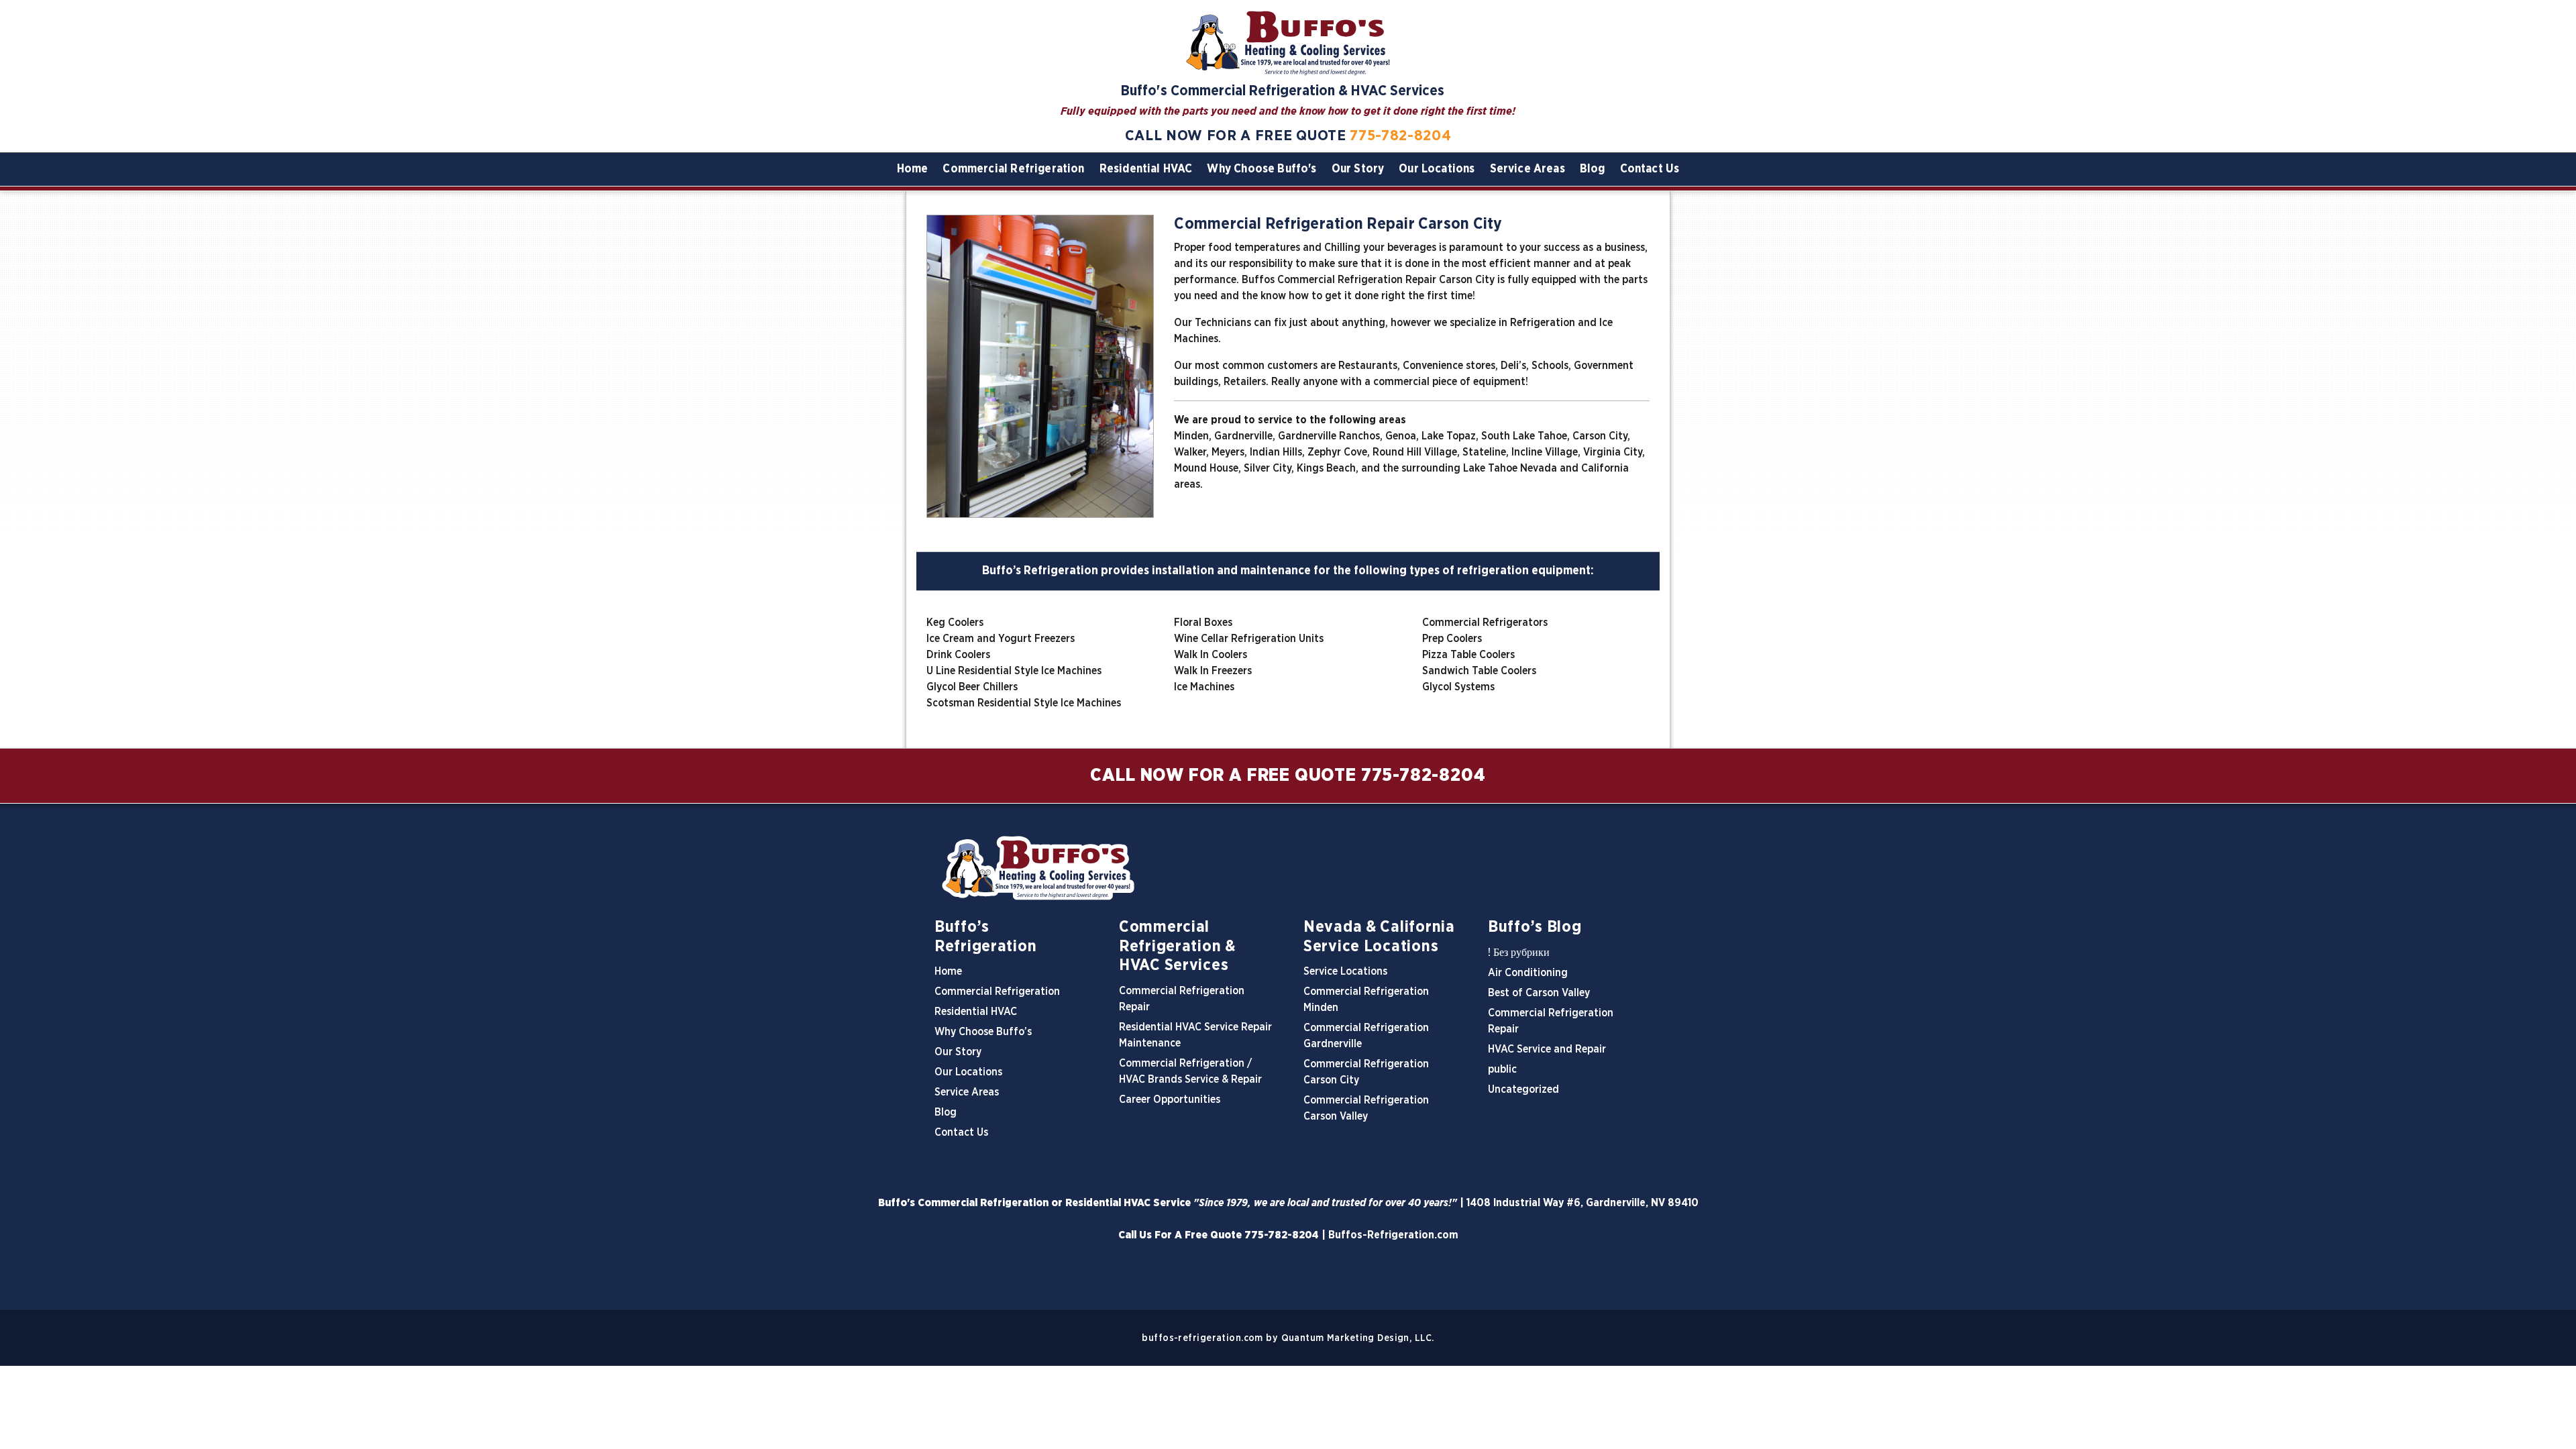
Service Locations (1345, 971)
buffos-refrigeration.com (1202, 1338)
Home (913, 169)
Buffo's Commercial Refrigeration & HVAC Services (1283, 91)
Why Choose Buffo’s (983, 1032)
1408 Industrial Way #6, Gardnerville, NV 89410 (1582, 1203)
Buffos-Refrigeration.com (1393, 1235)
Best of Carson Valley (1539, 993)
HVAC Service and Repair (1547, 1049)
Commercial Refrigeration (1013, 169)
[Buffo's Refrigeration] (1288, 868)
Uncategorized (1523, 1089)
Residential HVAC (1146, 169)
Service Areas (1527, 169)
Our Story (1358, 169)
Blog (1593, 169)
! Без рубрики (1519, 953)
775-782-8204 (1400, 136)
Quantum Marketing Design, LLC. (1358, 1338)
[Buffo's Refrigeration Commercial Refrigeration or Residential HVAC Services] (1288, 42)
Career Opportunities (1170, 1099)
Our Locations (1437, 169)
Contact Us (1650, 169)
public (1502, 1069)
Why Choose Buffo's (1262, 169)
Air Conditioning (1528, 973)
